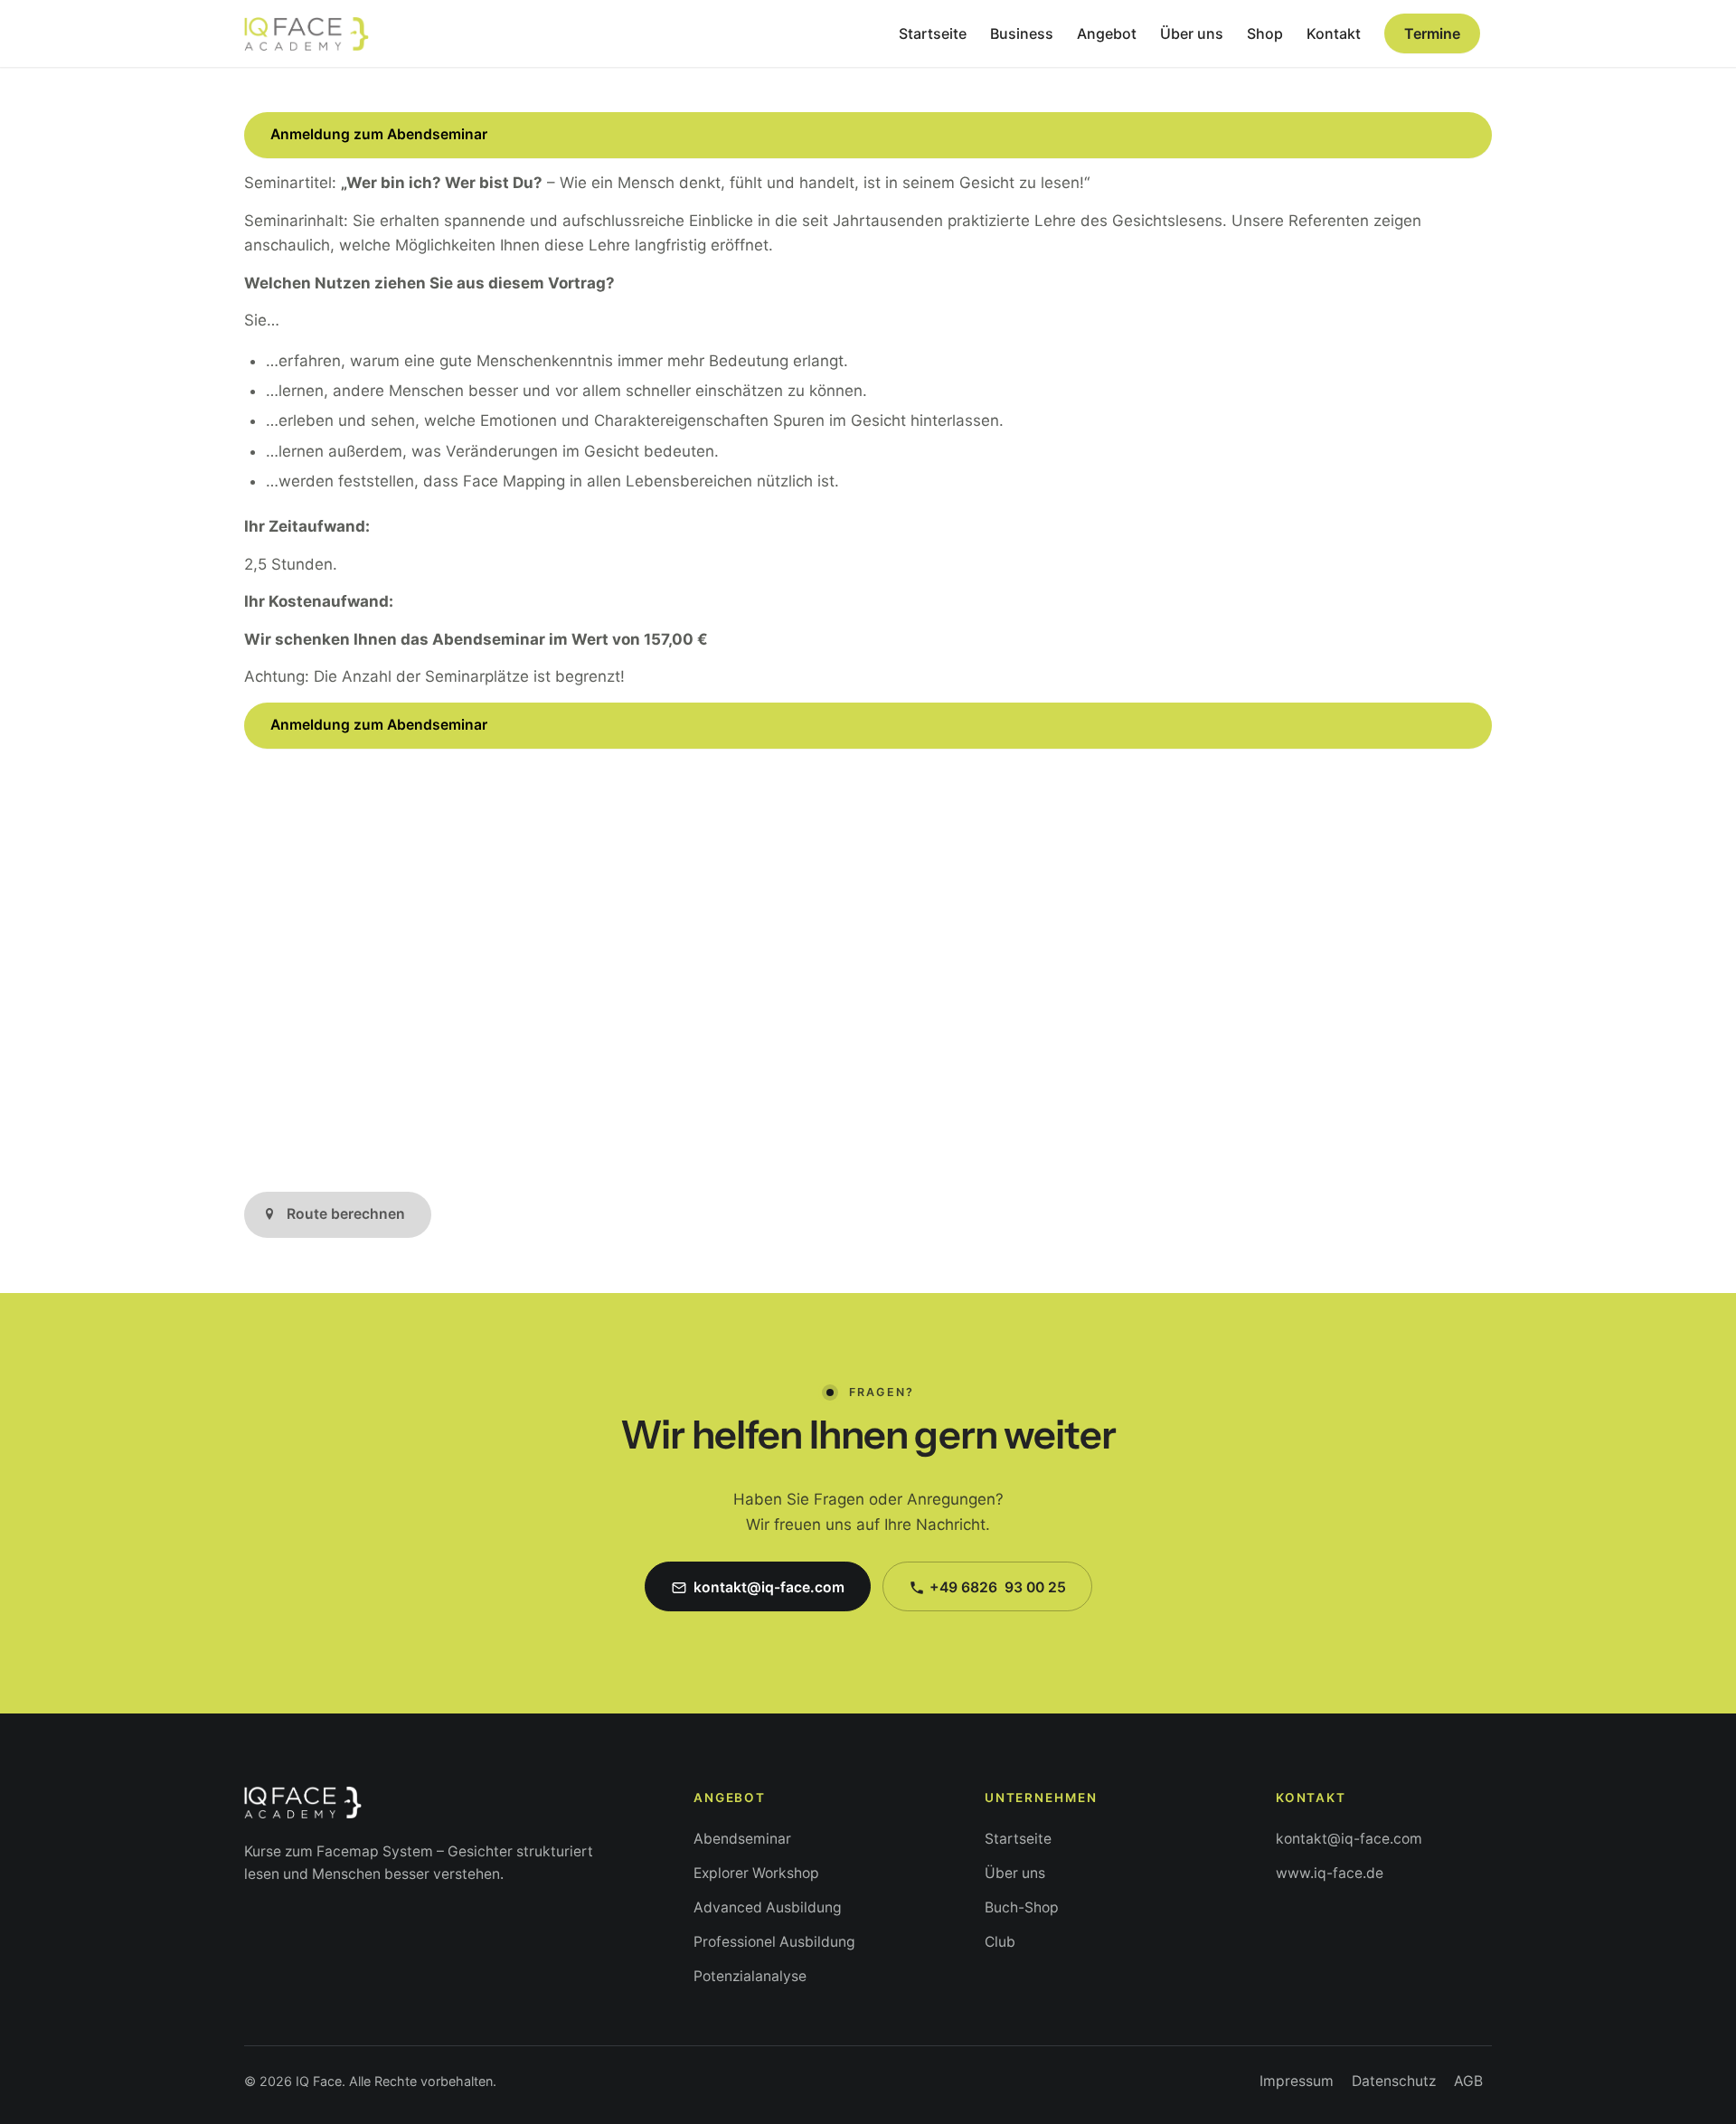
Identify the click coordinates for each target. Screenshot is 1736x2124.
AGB (1468, 2081)
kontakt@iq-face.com (1349, 1839)
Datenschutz (1394, 2081)
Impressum (1297, 2081)
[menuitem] (933, 33)
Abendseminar (742, 1839)
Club (1000, 1942)
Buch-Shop (1022, 1907)
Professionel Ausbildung (774, 1942)
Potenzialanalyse (750, 1976)
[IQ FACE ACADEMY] (307, 33)
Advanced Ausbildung (768, 1907)
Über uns (1015, 1873)
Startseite (1018, 1839)
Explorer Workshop (756, 1873)
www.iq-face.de (1330, 1873)
